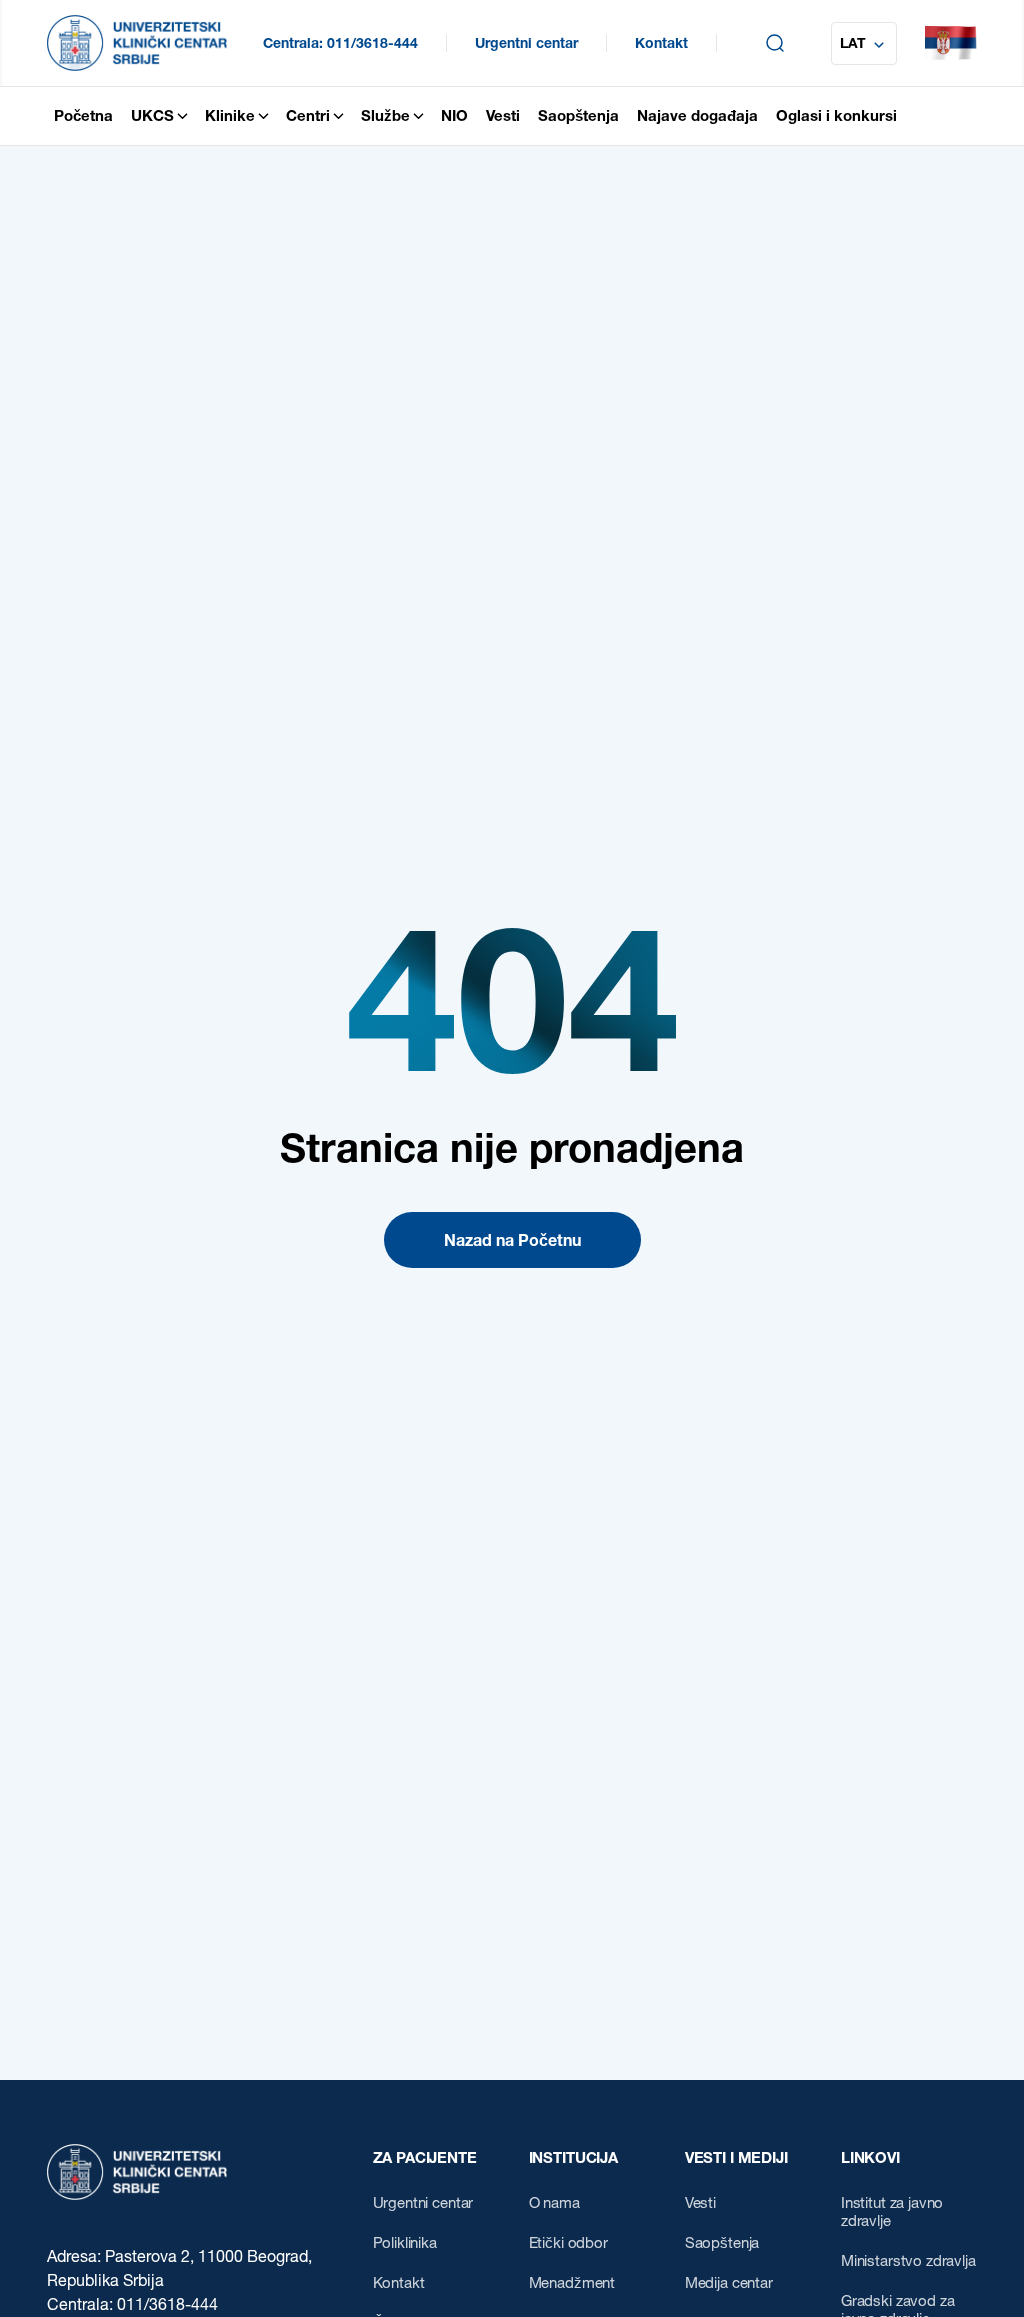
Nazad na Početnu (512, 1240)
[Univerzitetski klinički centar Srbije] (137, 2172)
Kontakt (661, 43)
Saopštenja (722, 2243)
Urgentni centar (526, 43)
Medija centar (729, 2283)
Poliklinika (405, 2243)
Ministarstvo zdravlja (908, 2261)
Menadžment (572, 2283)
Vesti (700, 2203)
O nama (554, 2203)
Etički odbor (568, 2243)
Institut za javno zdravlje (892, 2212)
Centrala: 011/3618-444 (340, 43)
